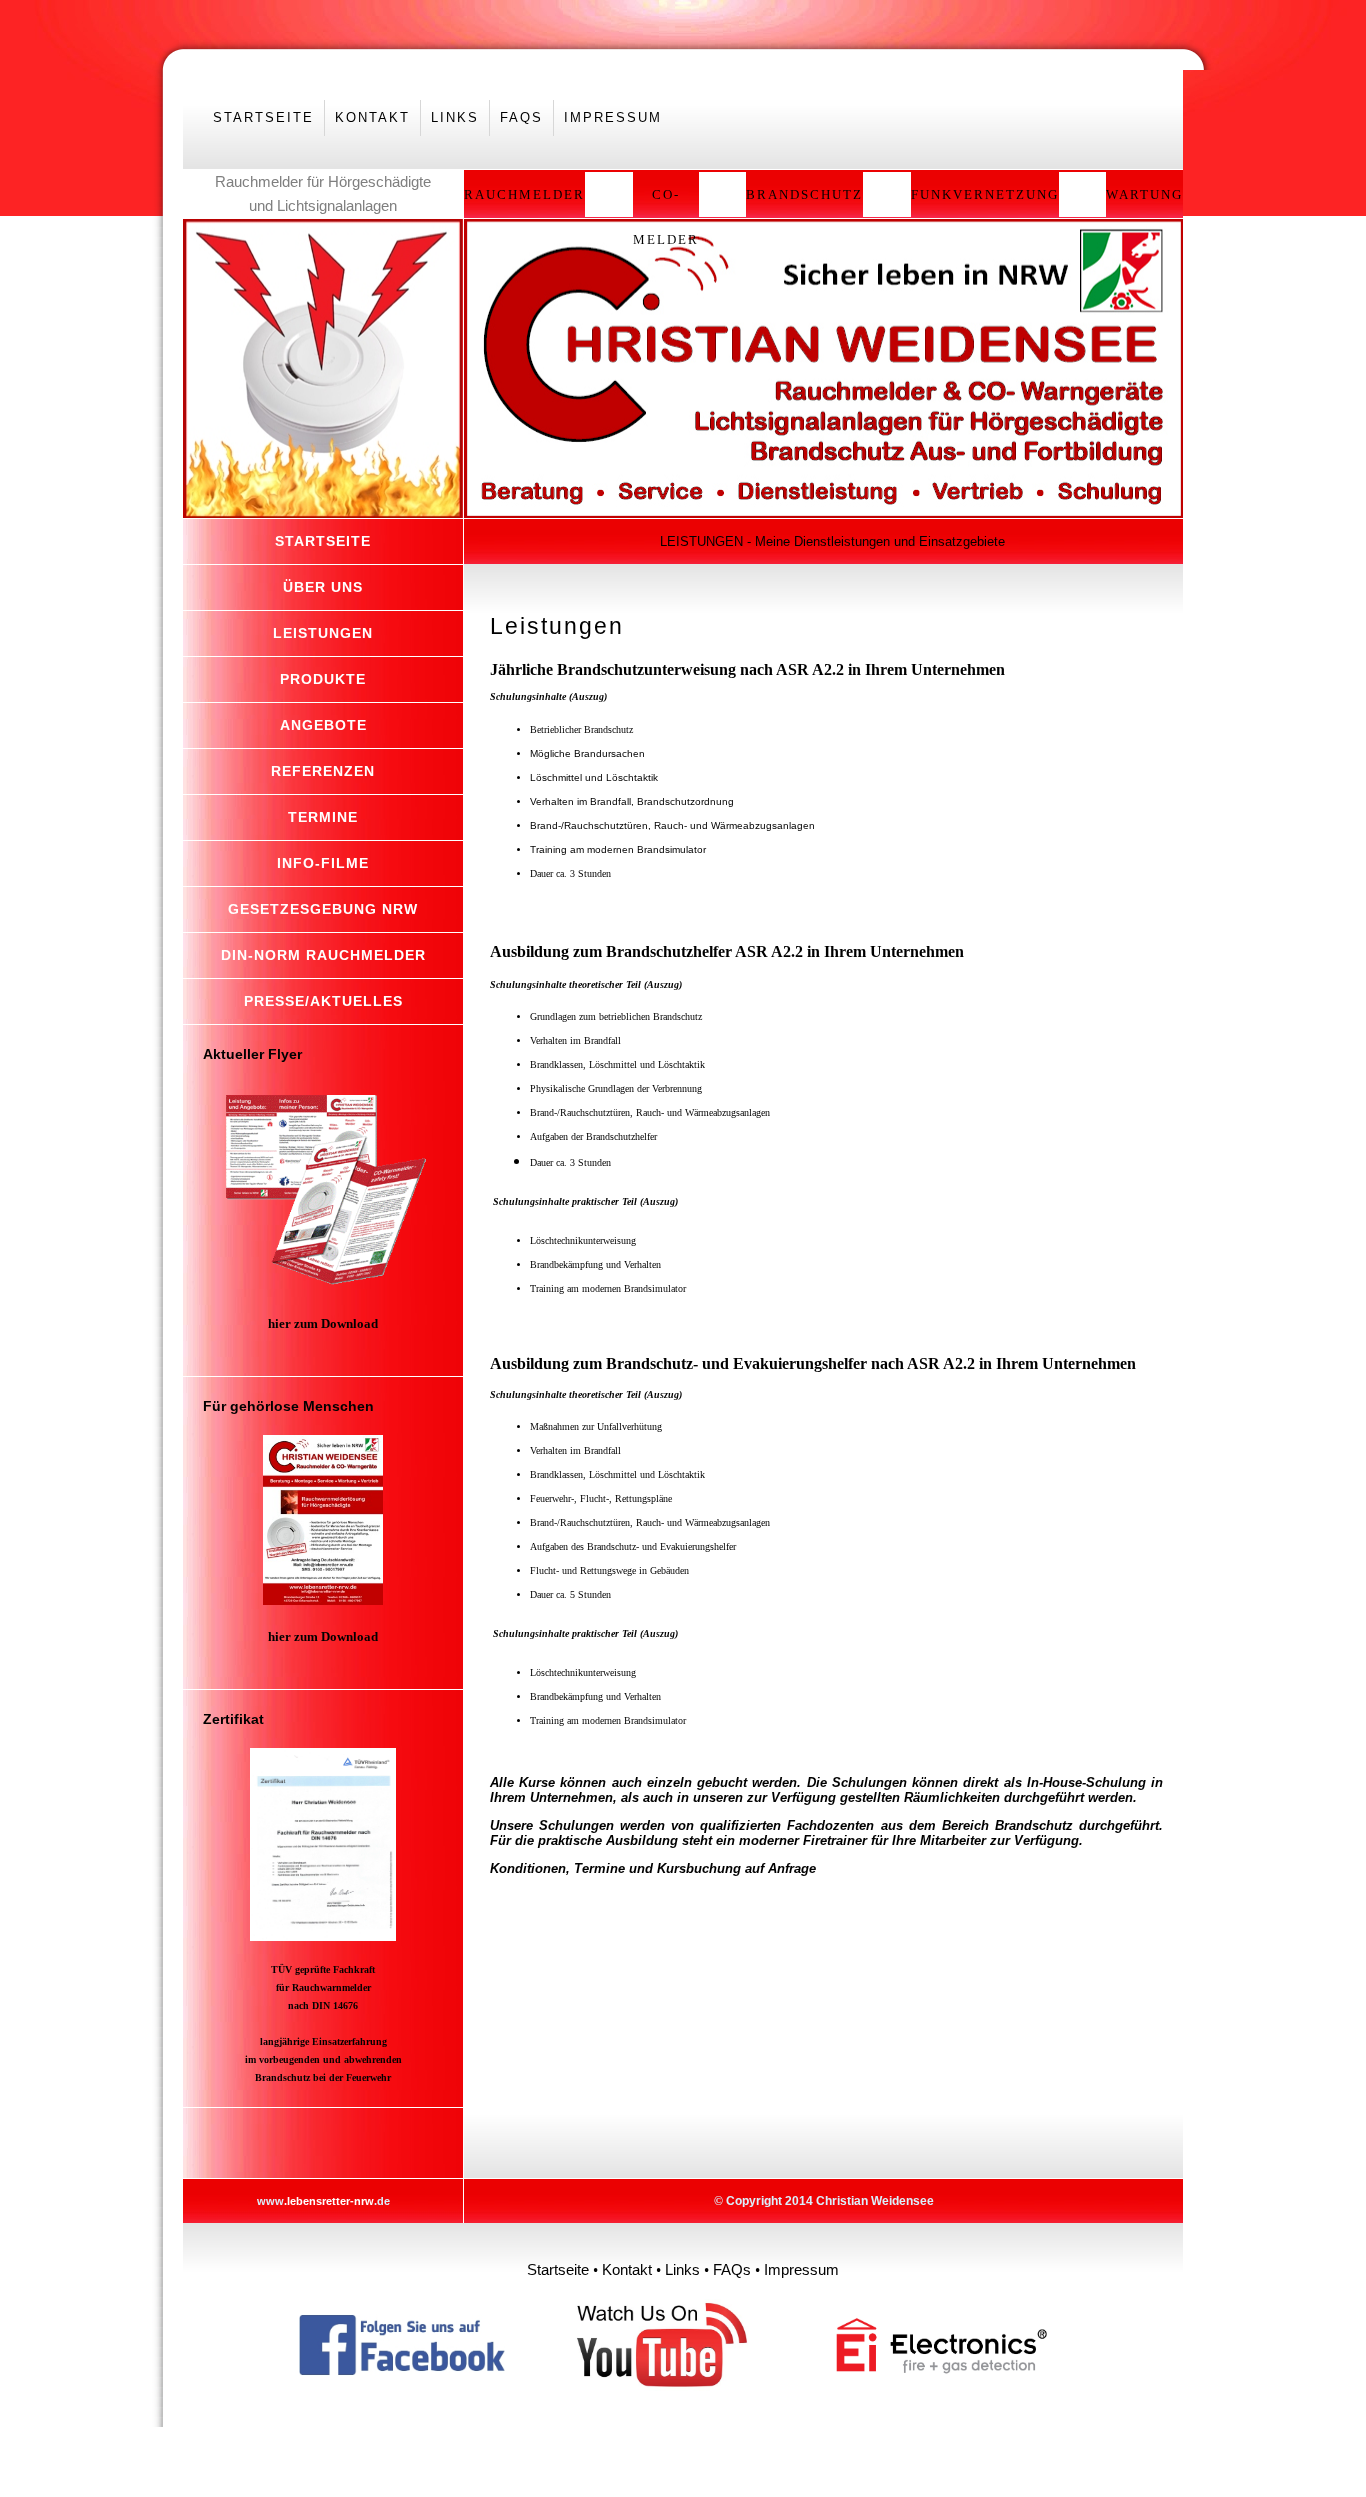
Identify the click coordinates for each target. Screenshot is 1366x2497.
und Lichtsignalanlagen (323, 205)
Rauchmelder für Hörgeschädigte (323, 181)
